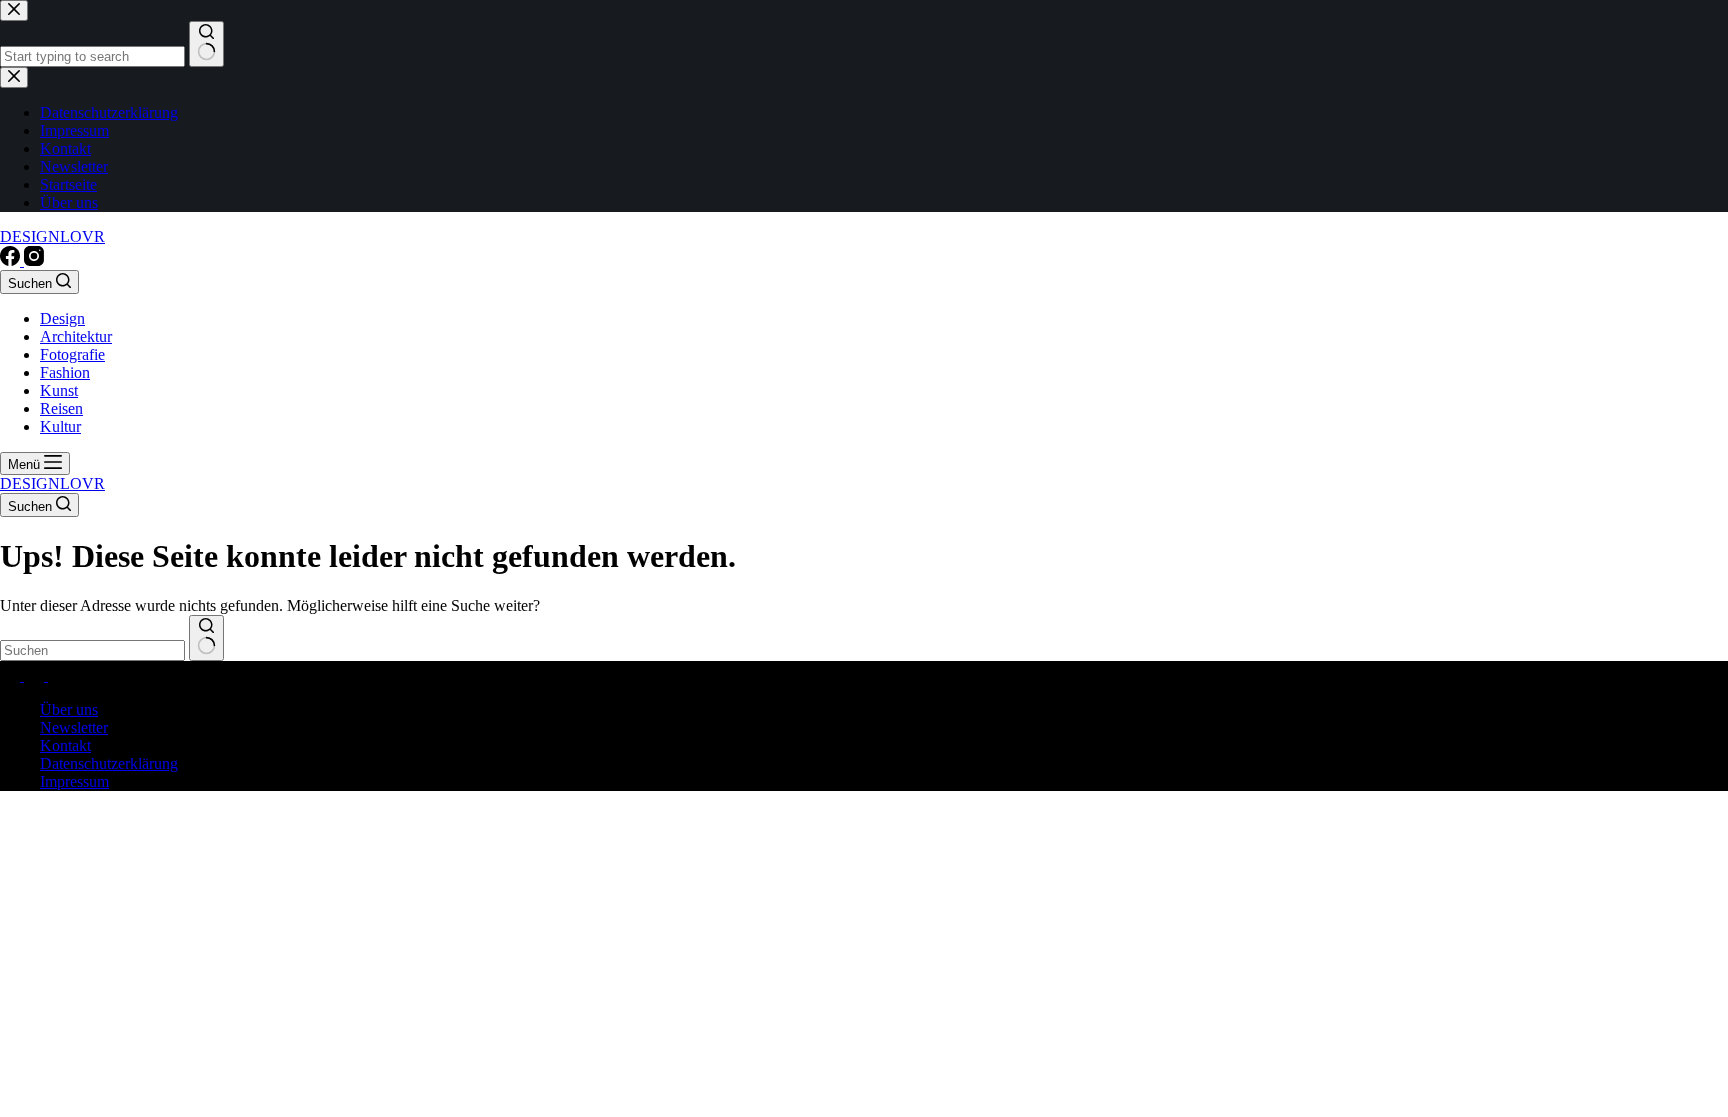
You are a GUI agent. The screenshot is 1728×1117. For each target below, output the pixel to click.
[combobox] (92, 650)
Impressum (74, 781)
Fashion (65, 372)
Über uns (69, 709)
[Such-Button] (206, 638)
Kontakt (65, 745)
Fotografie (72, 354)
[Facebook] (12, 260)
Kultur (60, 426)
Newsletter (74, 727)
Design (62, 318)
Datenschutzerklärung (109, 763)
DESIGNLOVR (52, 236)
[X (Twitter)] (36, 675)
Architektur (76, 336)
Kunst (59, 390)
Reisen (61, 408)
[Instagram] (34, 260)
